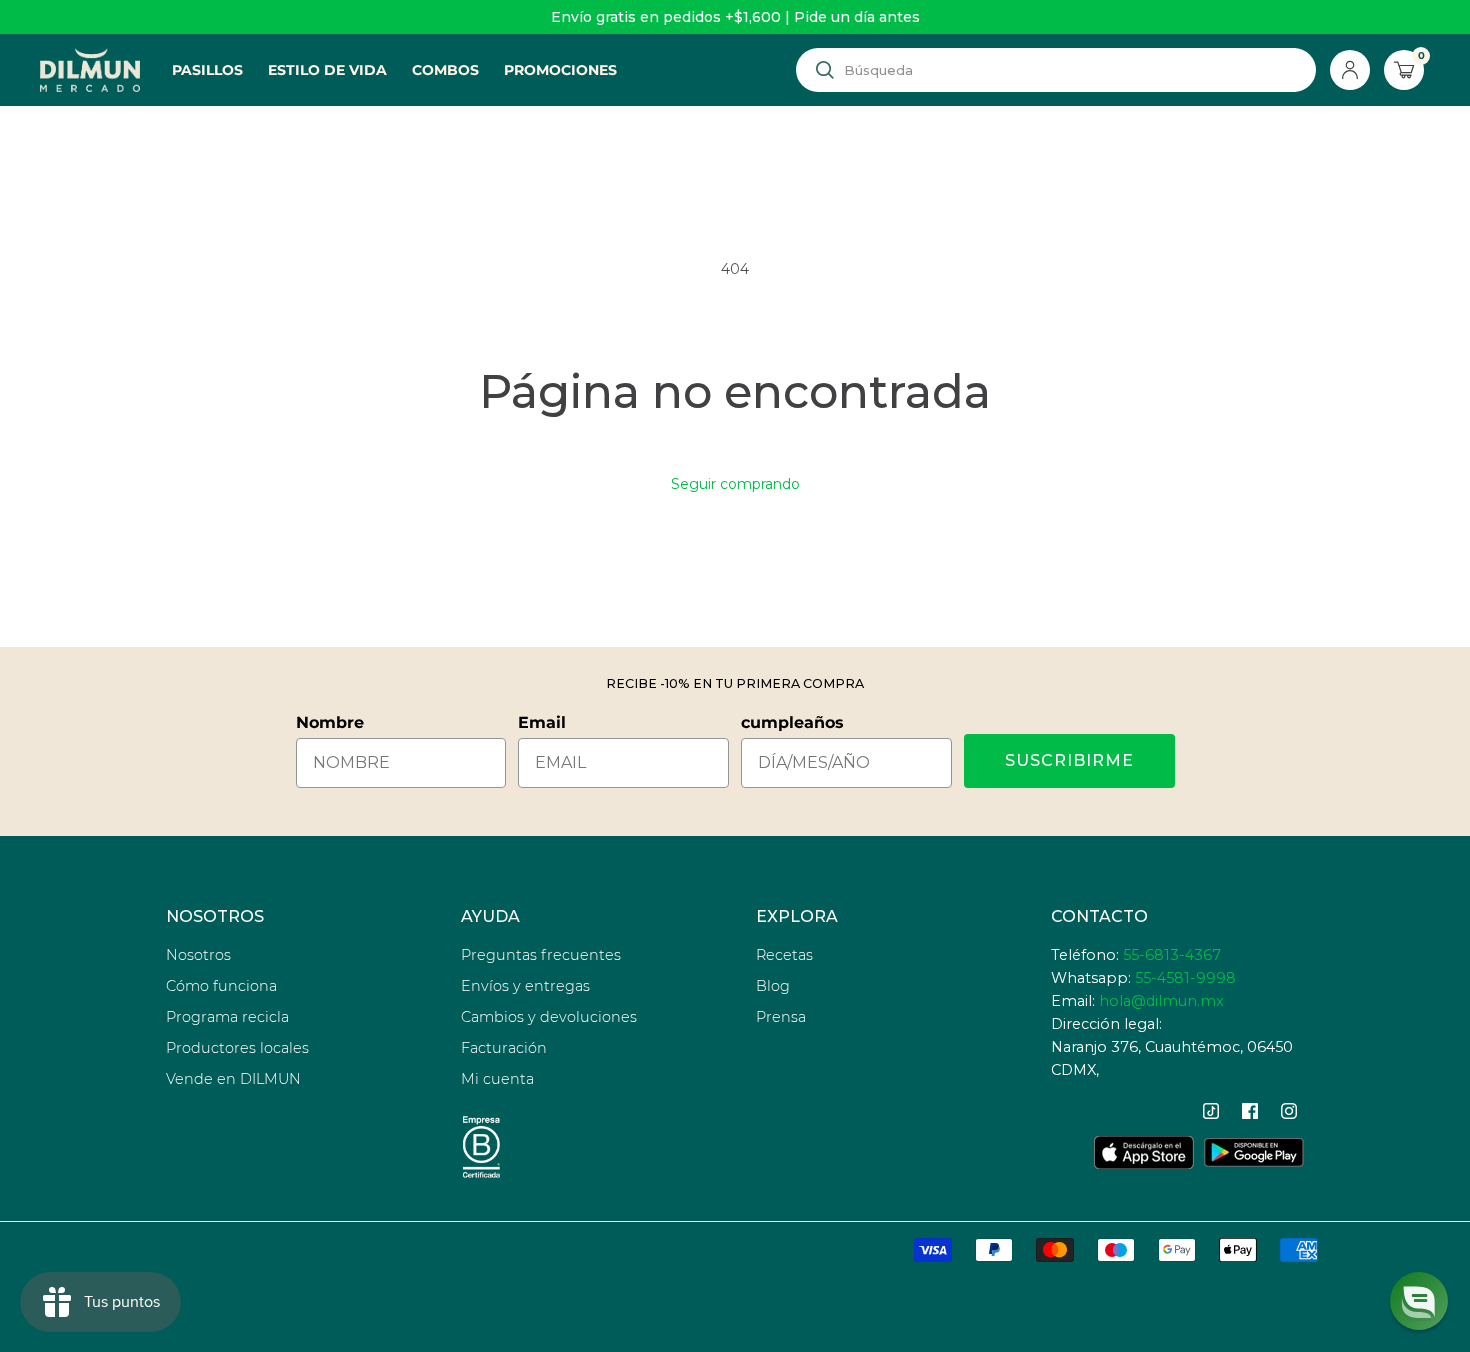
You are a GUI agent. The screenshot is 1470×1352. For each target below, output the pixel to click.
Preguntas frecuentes (541, 955)
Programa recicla (227, 1017)
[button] (1419, 1301)
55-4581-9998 (1185, 978)
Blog (773, 986)
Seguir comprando (735, 484)
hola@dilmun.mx (1161, 1001)
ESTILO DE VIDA (327, 70)
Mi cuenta (497, 1079)
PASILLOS (207, 70)
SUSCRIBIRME (1069, 760)
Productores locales (237, 1048)
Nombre (330, 722)
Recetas (784, 955)
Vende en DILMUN (233, 1079)
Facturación (504, 1048)
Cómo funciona (221, 986)
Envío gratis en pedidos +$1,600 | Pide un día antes (735, 17)
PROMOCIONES (560, 70)
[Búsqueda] (825, 70)
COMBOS (445, 70)
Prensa (781, 1017)
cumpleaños (792, 722)
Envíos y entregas (525, 986)
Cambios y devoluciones (549, 1017)
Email (542, 722)
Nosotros (198, 955)
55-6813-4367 (1172, 955)
